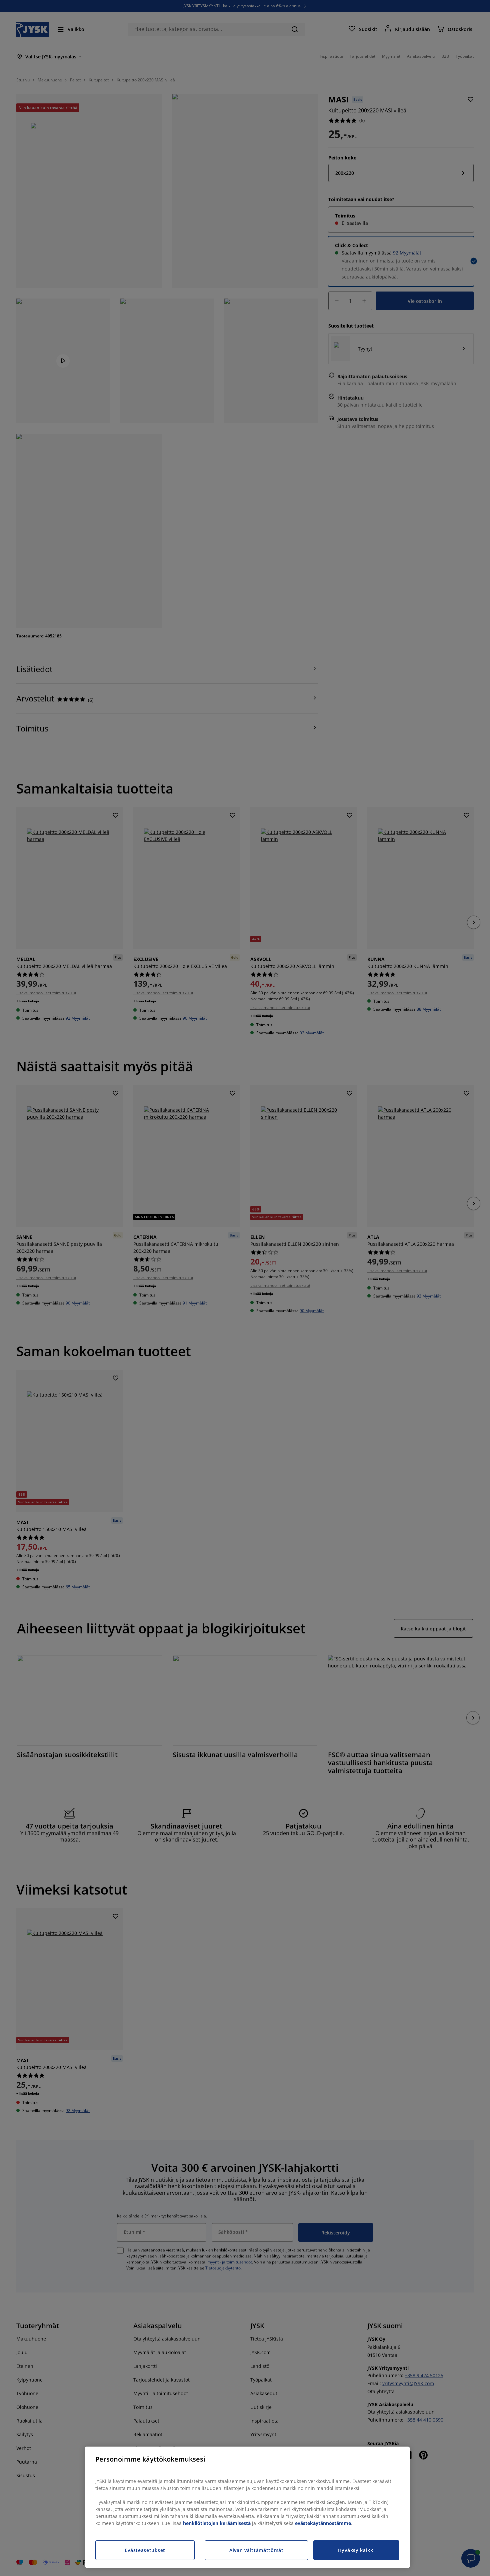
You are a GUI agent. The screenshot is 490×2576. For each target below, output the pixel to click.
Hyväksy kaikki (356, 2550)
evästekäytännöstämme (323, 2523)
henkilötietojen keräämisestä (217, 2523)
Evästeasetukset (145, 2550)
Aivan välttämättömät (256, 2550)
